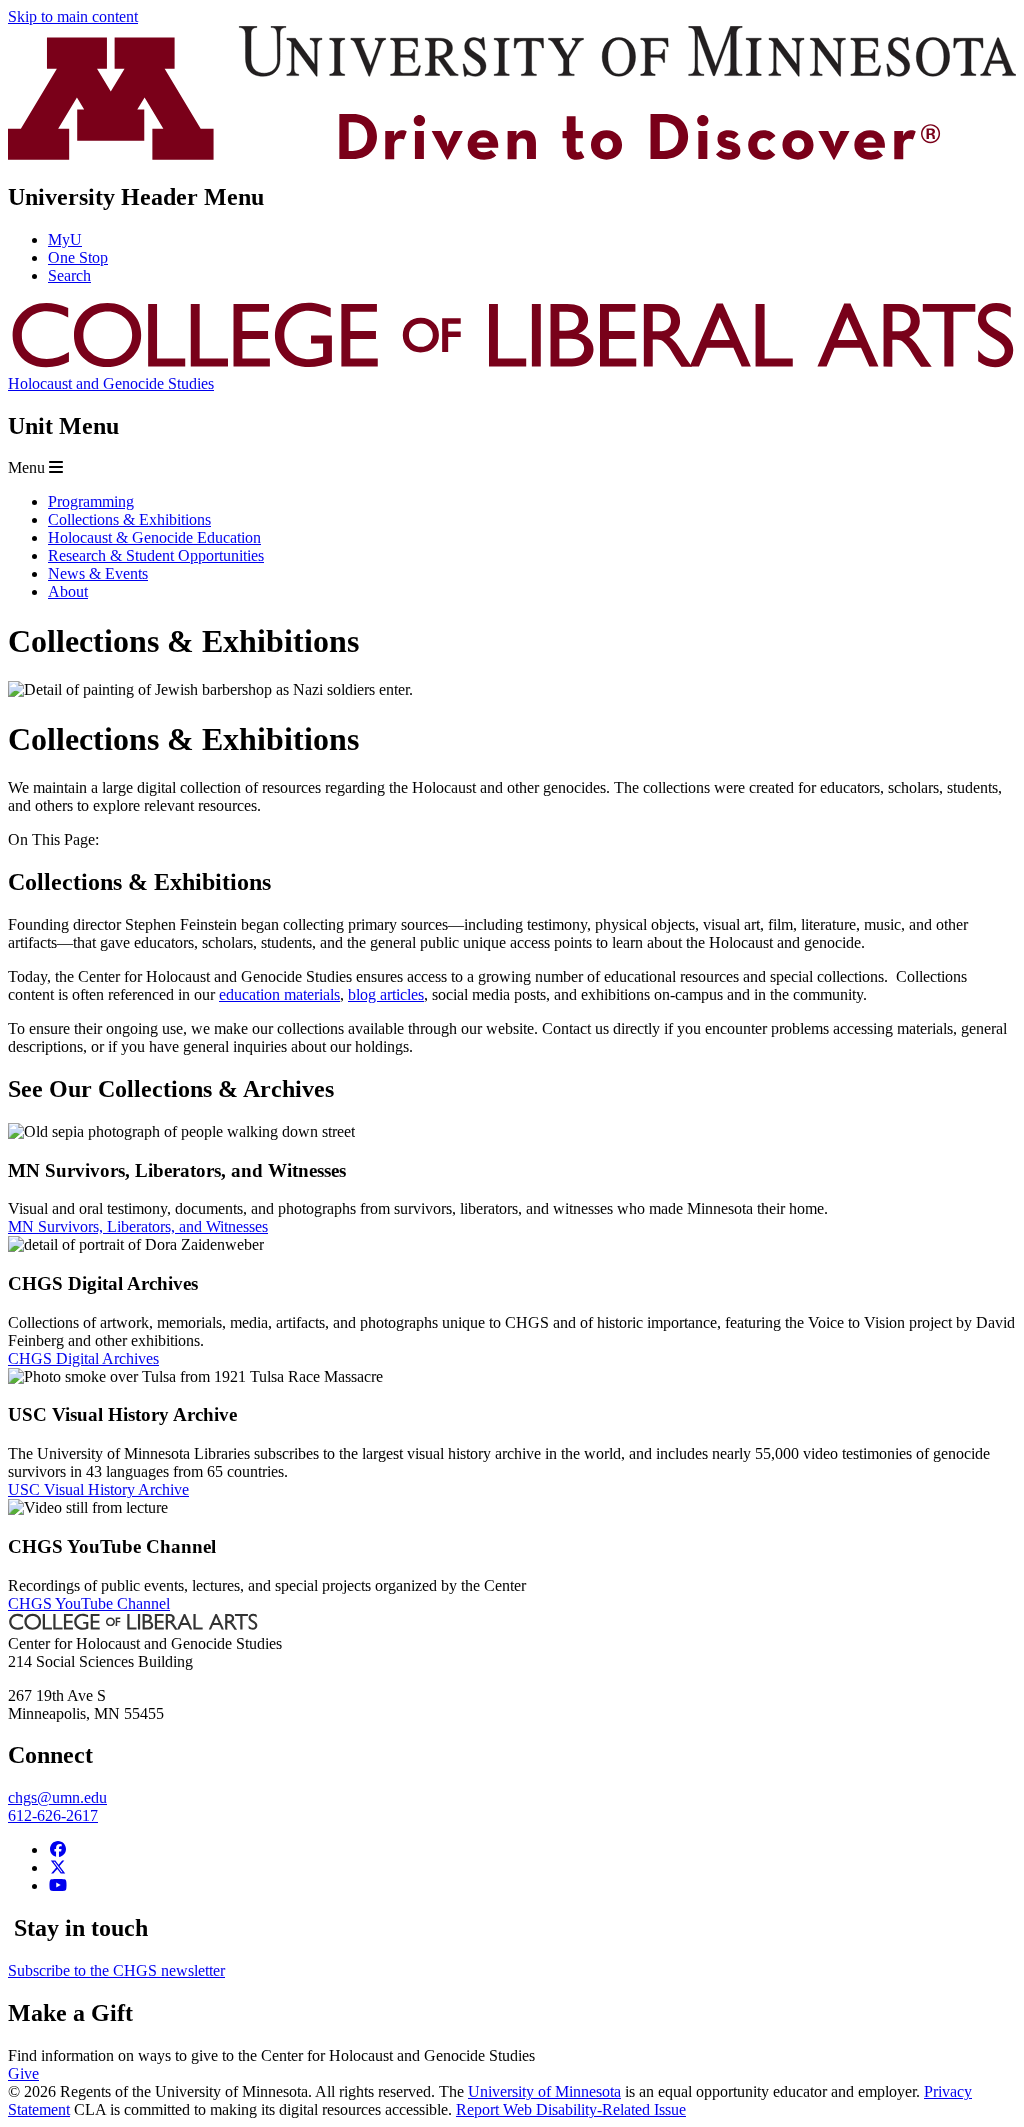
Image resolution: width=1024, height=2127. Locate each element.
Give (23, 2073)
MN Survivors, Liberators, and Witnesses (138, 1226)
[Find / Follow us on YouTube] (58, 1885)
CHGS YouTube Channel (89, 1603)
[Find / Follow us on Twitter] (58, 1867)
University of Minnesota (544, 2091)
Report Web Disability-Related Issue (571, 2109)
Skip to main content (73, 16)
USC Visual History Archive (98, 1489)
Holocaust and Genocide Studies (111, 383)
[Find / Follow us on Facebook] (58, 1849)
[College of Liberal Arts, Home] (512, 365)
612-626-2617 (53, 1815)
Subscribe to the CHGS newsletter (116, 1970)
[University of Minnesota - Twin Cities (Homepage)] (512, 154)
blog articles (386, 994)
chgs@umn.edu (57, 1797)
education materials (279, 994)
